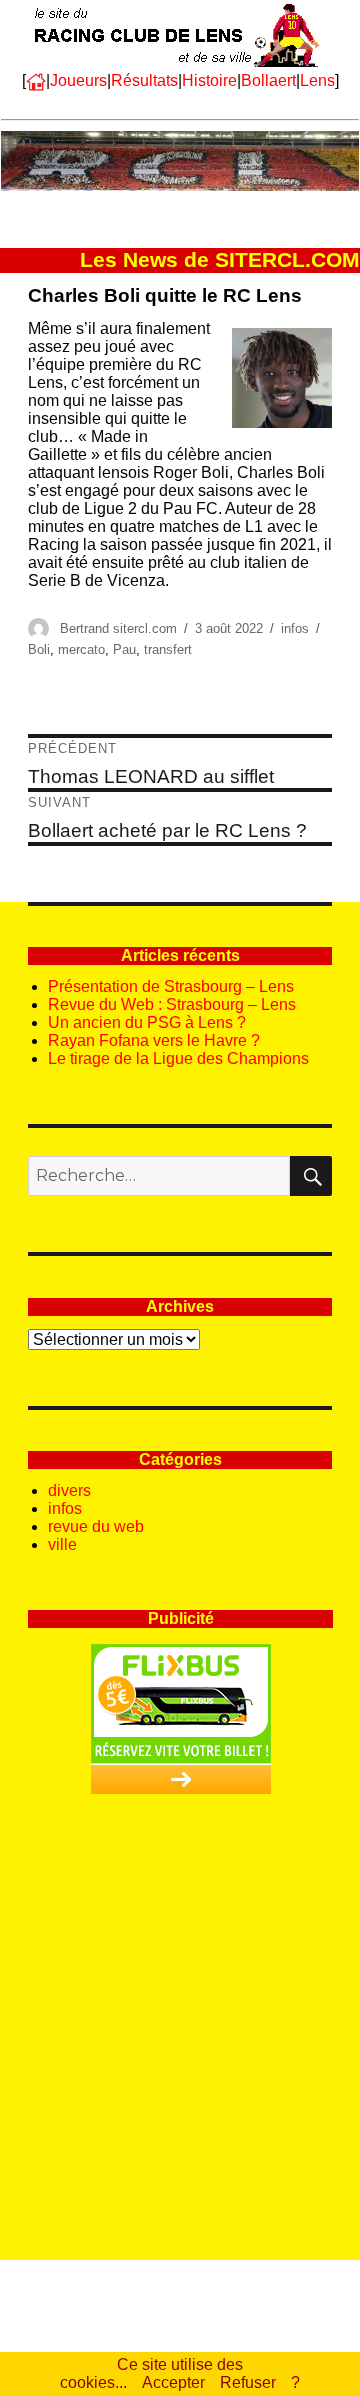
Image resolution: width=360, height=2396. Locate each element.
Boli (39, 649)
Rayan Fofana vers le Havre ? (154, 1040)
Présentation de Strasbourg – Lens (171, 986)
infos (295, 628)
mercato (81, 649)
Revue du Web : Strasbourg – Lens (172, 1004)
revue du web (96, 1526)
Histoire (209, 80)
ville (62, 1544)
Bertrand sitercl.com (118, 628)
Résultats (144, 80)
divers (69, 1490)
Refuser (248, 2382)
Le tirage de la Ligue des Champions (178, 1058)
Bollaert (268, 80)
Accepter (173, 2382)
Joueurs (78, 80)
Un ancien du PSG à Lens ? (147, 1022)
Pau (124, 649)
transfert (168, 649)
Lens (317, 80)
